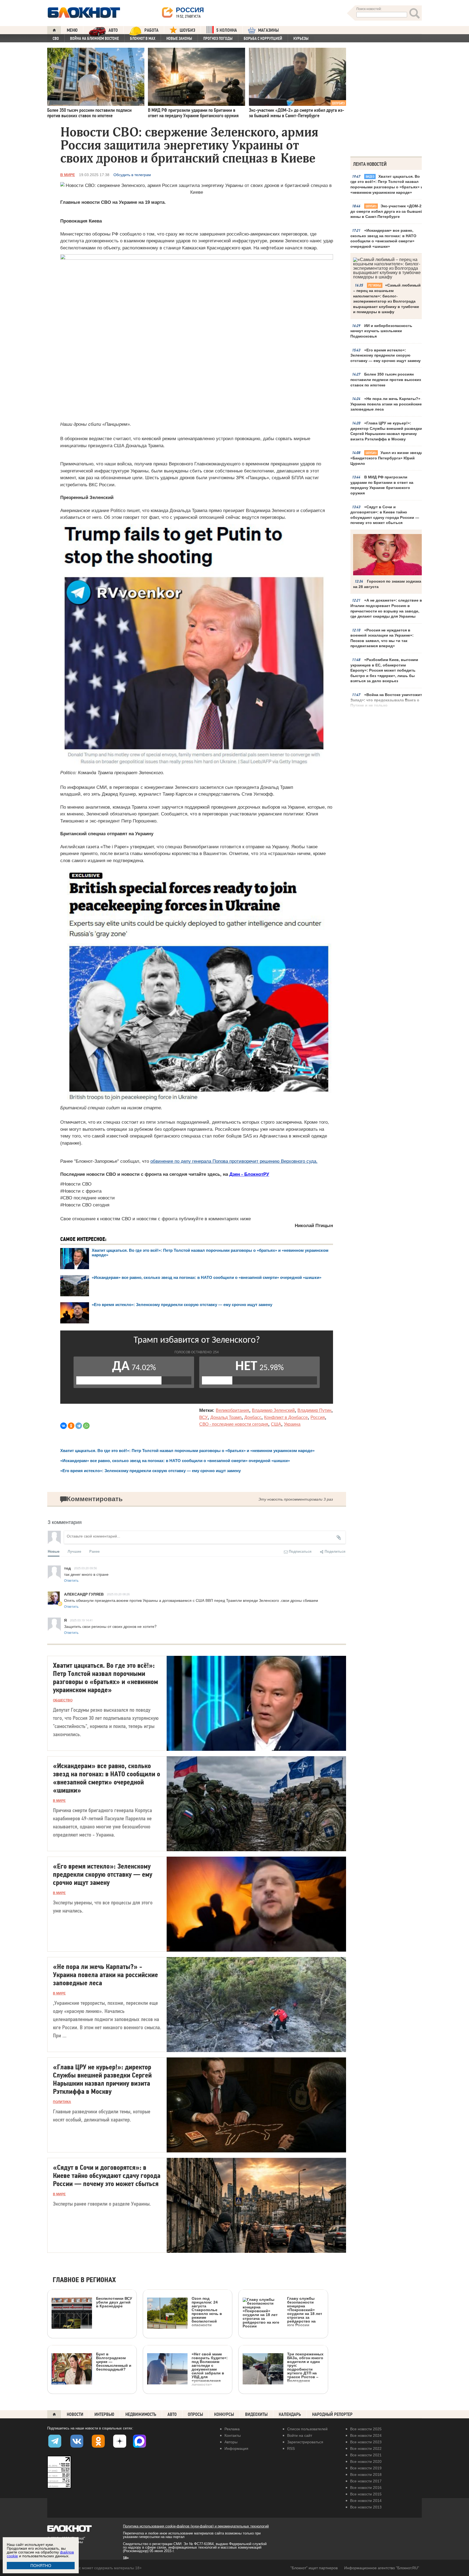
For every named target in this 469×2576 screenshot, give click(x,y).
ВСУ (203, 1417)
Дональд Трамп (226, 1417)
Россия (318, 1417)
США (276, 1424)
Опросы (195, 2414)
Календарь (290, 2414)
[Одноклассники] (71, 1426)
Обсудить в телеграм (132, 175)
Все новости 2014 (366, 2501)
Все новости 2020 (366, 2461)
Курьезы (301, 39)
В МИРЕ (68, 175)
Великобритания (232, 1410)
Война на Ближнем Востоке (94, 39)
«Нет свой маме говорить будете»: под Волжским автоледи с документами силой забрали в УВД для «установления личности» (210, 2369)
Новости (75, 2414)
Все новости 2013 (366, 2507)
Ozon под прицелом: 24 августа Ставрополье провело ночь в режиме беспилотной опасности (207, 2312)
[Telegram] (79, 1426)
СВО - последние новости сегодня (234, 1424)
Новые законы (179, 39)
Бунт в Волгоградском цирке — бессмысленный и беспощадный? (114, 2361)
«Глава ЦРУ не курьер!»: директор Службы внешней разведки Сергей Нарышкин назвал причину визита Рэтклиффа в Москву (386, 431)
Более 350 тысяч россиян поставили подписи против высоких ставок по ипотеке (386, 379)
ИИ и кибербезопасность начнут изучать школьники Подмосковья (381, 331)
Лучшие (74, 1551)
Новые (54, 1551)
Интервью (104, 2414)
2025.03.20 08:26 (118, 1594)
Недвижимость (141, 2414)
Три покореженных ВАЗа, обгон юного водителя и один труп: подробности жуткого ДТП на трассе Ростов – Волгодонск (305, 2367)
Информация (236, 2448)
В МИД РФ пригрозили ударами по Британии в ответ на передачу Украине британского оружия (382, 485)
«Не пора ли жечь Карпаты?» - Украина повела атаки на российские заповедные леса (387, 404)
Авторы (231, 2442)
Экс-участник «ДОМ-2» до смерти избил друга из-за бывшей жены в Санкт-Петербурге (387, 211)
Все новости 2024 (366, 2435)
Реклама (232, 2429)
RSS (291, 2448)
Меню (72, 30)
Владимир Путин (314, 1410)
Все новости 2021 (366, 2455)
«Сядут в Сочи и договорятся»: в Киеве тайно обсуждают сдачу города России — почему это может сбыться (385, 515)
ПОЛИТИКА (62, 2102)
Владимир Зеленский (273, 1410)
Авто (172, 2414)
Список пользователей (307, 2429)
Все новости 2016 (366, 2488)
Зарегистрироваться (305, 2442)
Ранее (94, 1551)
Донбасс (253, 1417)
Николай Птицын (314, 1226)
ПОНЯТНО (41, 2566)
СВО (56, 39)
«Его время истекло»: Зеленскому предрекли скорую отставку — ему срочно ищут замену (386, 355)
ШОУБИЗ (187, 30)
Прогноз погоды (218, 39)
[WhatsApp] (86, 1426)
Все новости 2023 (366, 2442)
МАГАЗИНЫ (268, 30)
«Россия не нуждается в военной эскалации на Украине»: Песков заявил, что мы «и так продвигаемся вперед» (382, 638)
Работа (151, 30)
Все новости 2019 (366, 2468)
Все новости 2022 (366, 2448)
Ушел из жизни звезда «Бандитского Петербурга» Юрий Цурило (387, 458)
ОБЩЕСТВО (63, 1700)
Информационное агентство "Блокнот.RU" (382, 2568)
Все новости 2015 (366, 2494)
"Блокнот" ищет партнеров (314, 2568)
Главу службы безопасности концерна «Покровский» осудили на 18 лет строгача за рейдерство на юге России (305, 2312)
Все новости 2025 (366, 2429)
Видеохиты (256, 2414)
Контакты (233, 2435)
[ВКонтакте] (64, 1426)
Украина (292, 1424)
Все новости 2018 (366, 2475)
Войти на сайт (300, 2435)
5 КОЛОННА (227, 30)
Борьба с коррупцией (263, 39)
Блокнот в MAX (143, 39)
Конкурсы (224, 2414)
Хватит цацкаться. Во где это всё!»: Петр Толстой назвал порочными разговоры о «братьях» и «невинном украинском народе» (387, 184)
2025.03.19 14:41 (81, 1620)
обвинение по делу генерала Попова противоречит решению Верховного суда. (234, 1161)
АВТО (113, 30)
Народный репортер (332, 2414)
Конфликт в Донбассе (286, 1417)
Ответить (71, 1580)
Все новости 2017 (366, 2481)
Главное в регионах (84, 2280)
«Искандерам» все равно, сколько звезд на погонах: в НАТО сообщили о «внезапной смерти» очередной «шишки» (383, 238)
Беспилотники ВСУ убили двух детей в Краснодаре (114, 2302)
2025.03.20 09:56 (85, 1568)
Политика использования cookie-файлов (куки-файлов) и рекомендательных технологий (196, 2526)
